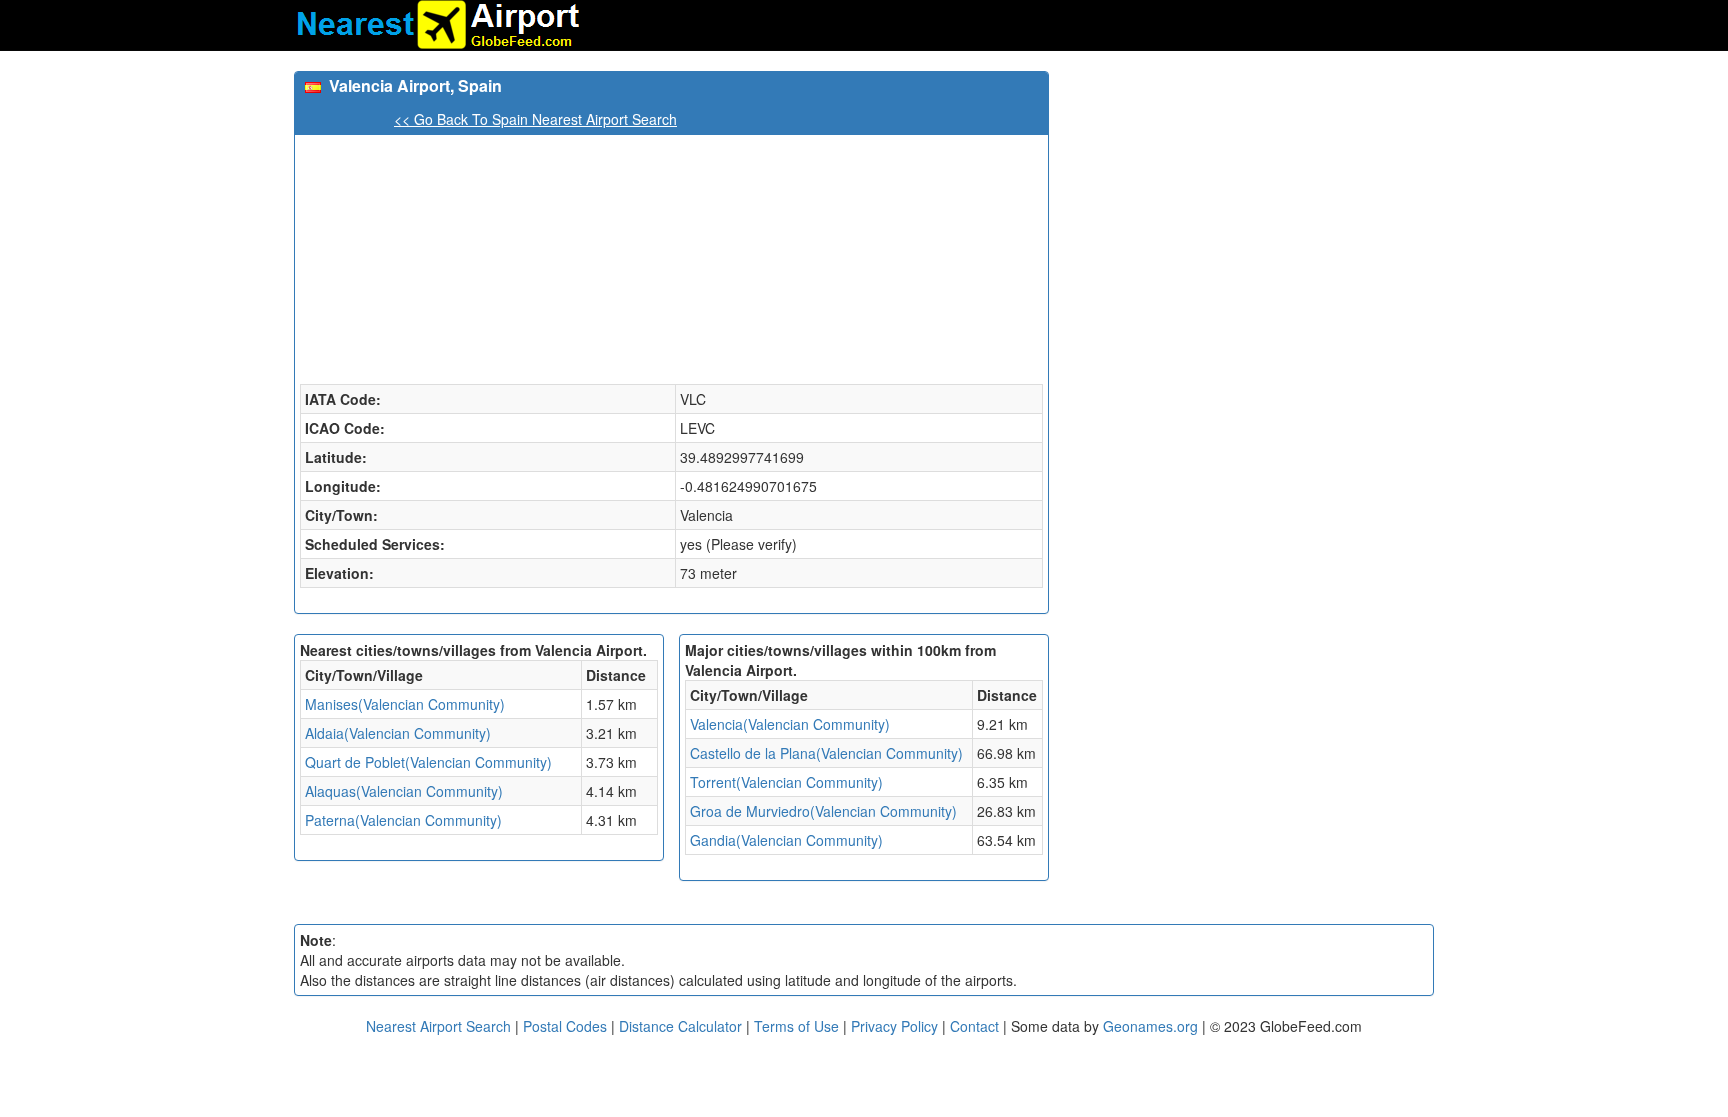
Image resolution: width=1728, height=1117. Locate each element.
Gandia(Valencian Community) (786, 840)
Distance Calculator (680, 1026)
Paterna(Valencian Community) (403, 820)
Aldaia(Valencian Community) (398, 733)
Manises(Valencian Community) (405, 704)
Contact (974, 1026)
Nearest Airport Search (438, 1026)
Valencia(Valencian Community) (790, 724)
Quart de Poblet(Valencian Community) (428, 762)
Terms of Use (798, 1026)
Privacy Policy (896, 1026)
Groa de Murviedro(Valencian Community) (823, 811)
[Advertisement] (1249, 211)
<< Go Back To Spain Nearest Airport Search (535, 119)
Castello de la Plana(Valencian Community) (826, 753)
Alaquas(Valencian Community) (404, 791)
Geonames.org (1150, 1026)
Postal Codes (565, 1026)
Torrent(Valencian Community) (786, 782)
